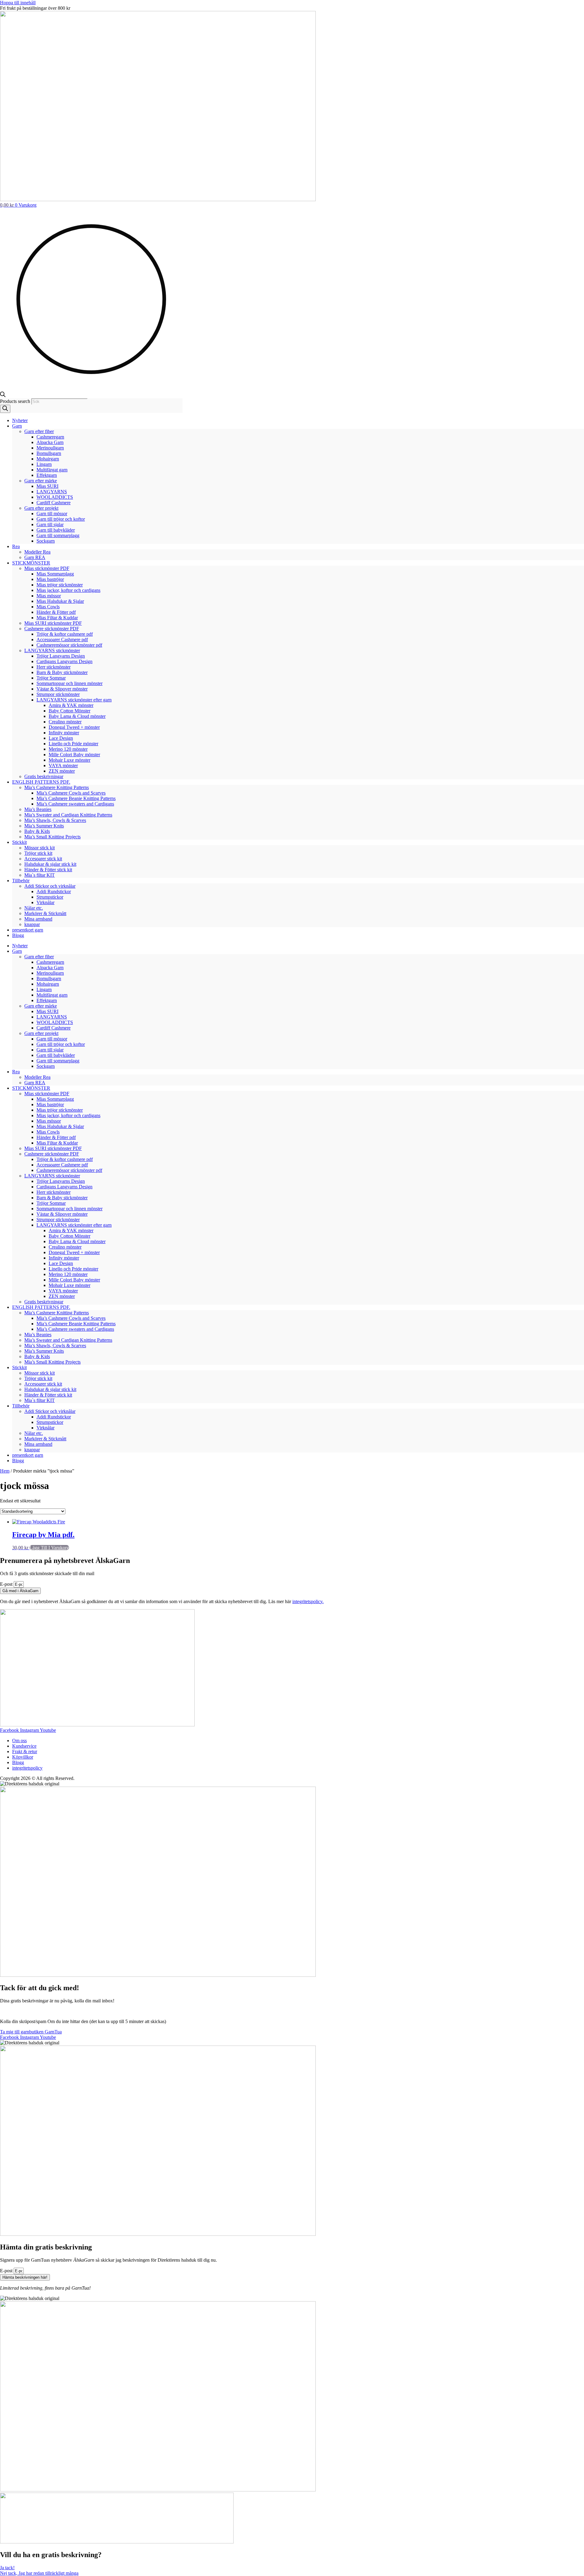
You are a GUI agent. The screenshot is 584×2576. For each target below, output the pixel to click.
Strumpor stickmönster (58, 694)
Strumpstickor (50, 897)
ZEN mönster (62, 771)
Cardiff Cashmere (54, 503)
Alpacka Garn (50, 442)
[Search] (5, 409)
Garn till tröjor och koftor (61, 519)
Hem (5, 1471)
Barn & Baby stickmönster (62, 672)
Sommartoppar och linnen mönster (70, 683)
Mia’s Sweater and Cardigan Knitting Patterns (68, 815)
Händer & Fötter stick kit (48, 870)
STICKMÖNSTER (31, 563)
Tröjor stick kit (38, 853)
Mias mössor (49, 596)
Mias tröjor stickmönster (60, 585)
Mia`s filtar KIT (40, 875)
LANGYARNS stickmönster (52, 650)
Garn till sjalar (50, 524)
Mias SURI (47, 486)
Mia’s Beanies (38, 809)
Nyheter (20, 420)
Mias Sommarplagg (55, 574)
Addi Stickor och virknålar (50, 886)
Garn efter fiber (39, 431)
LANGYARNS (52, 492)
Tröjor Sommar (51, 678)
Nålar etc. (34, 908)
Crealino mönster (65, 722)
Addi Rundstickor (54, 891)
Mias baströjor (50, 579)
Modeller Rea (37, 552)
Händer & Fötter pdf (56, 612)
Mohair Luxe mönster (70, 760)
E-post (7, 1584)
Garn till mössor (52, 514)
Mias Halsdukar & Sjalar (60, 601)
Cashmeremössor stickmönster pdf (69, 645)
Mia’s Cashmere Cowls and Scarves (71, 793)
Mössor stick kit (40, 848)
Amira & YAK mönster (71, 705)
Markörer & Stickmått (45, 913)
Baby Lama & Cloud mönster (77, 716)
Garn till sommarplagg (58, 535)
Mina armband (38, 919)
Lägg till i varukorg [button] (49, 1548)
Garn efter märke (41, 481)
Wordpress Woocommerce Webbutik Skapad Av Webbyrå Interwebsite (144, 1778)
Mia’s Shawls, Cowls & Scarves (55, 820)
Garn (17, 426)
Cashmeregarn (50, 437)
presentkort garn (28, 930)
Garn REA (35, 557)
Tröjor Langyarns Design (61, 656)
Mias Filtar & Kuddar (57, 618)
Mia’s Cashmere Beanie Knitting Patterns (76, 798)
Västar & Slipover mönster (62, 689)
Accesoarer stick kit (43, 859)
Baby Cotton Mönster (70, 711)
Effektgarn (47, 475)
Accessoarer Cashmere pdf (62, 640)
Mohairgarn (48, 459)
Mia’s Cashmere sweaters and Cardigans (75, 804)
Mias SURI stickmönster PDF (53, 623)
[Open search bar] (3, 395)
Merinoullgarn (50, 448)
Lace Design (61, 738)
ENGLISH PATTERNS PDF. (41, 782)
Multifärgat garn (52, 470)
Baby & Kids (37, 831)
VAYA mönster (63, 765)
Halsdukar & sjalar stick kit (50, 864)
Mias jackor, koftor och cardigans (68, 590)
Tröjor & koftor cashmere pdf (65, 634)
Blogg (18, 935)
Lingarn (44, 464)
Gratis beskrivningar (44, 776)
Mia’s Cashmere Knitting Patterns (57, 787)
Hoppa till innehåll (18, 3)
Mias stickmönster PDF (47, 568)
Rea (16, 546)
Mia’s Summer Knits (44, 826)
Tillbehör (21, 881)
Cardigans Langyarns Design (64, 661)
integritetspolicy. (308, 1601)
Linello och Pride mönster (73, 744)
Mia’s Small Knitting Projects (52, 837)
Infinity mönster (64, 733)
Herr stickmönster (54, 667)
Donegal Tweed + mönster (74, 727)
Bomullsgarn (49, 453)
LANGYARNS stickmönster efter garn (74, 700)
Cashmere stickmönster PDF (52, 629)
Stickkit (19, 842)
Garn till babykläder (56, 530)
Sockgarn (46, 541)
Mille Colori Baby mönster (74, 755)
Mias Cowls (48, 607)
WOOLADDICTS (55, 497)
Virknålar (45, 902)
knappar (32, 924)
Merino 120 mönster (68, 749)
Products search (16, 401)
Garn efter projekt (41, 508)
